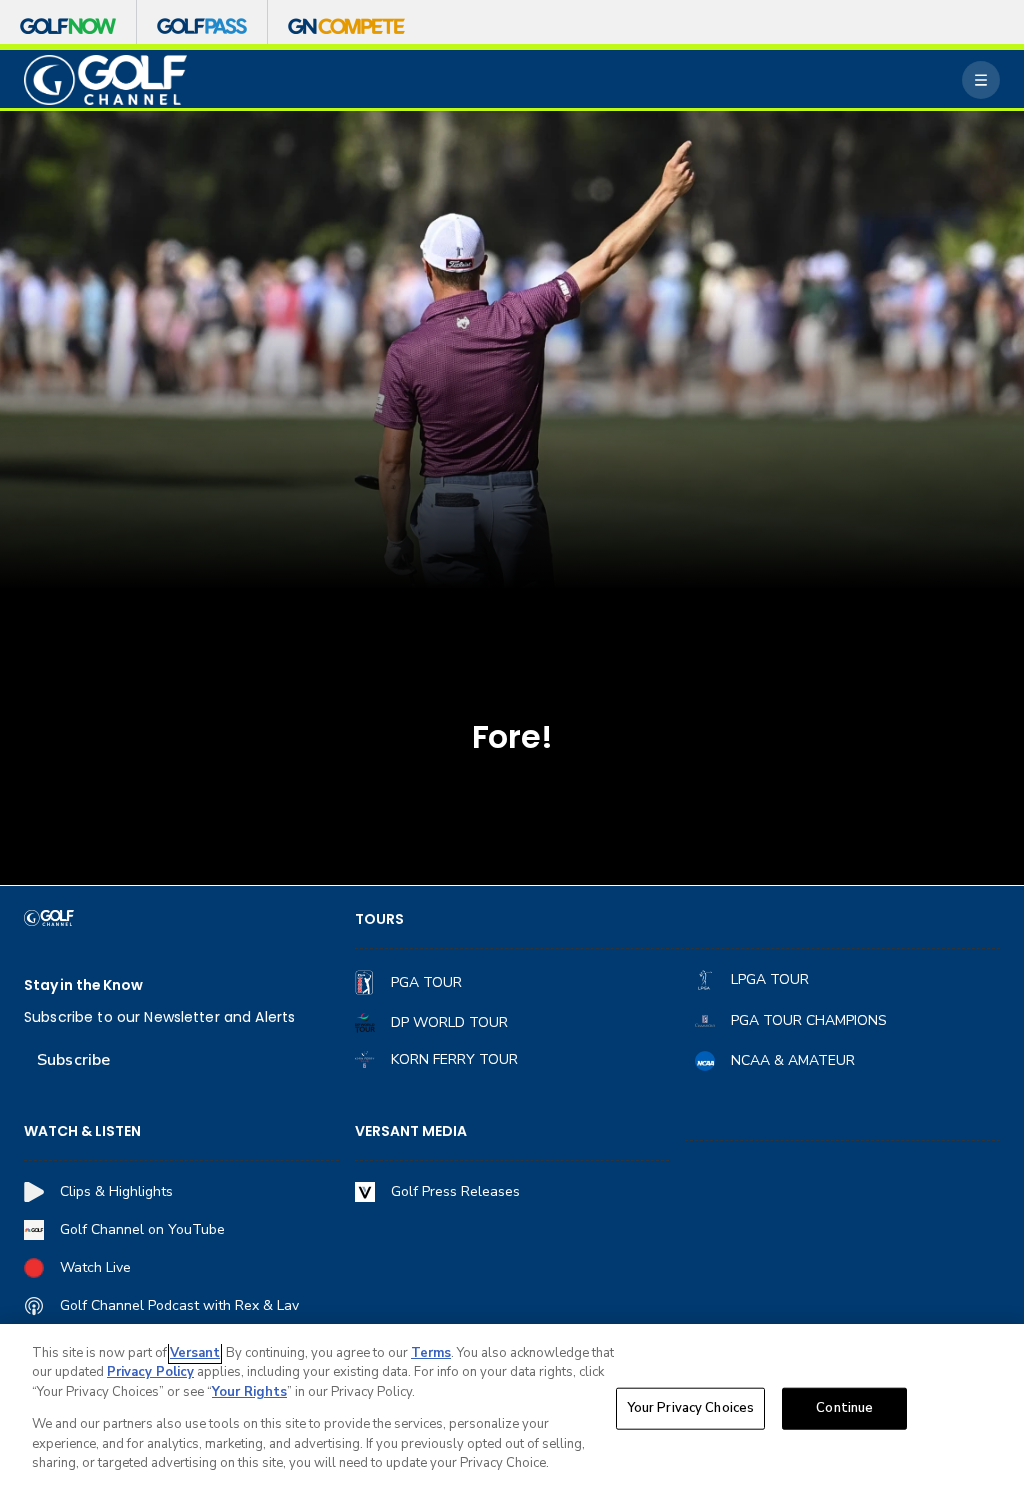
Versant (195, 1353)
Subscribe (73, 1060)
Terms (431, 1353)
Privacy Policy (150, 1372)
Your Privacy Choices (691, 1408)
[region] (512, 1410)
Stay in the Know (83, 985)
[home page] (105, 80)
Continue (844, 1408)
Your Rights (249, 1392)
